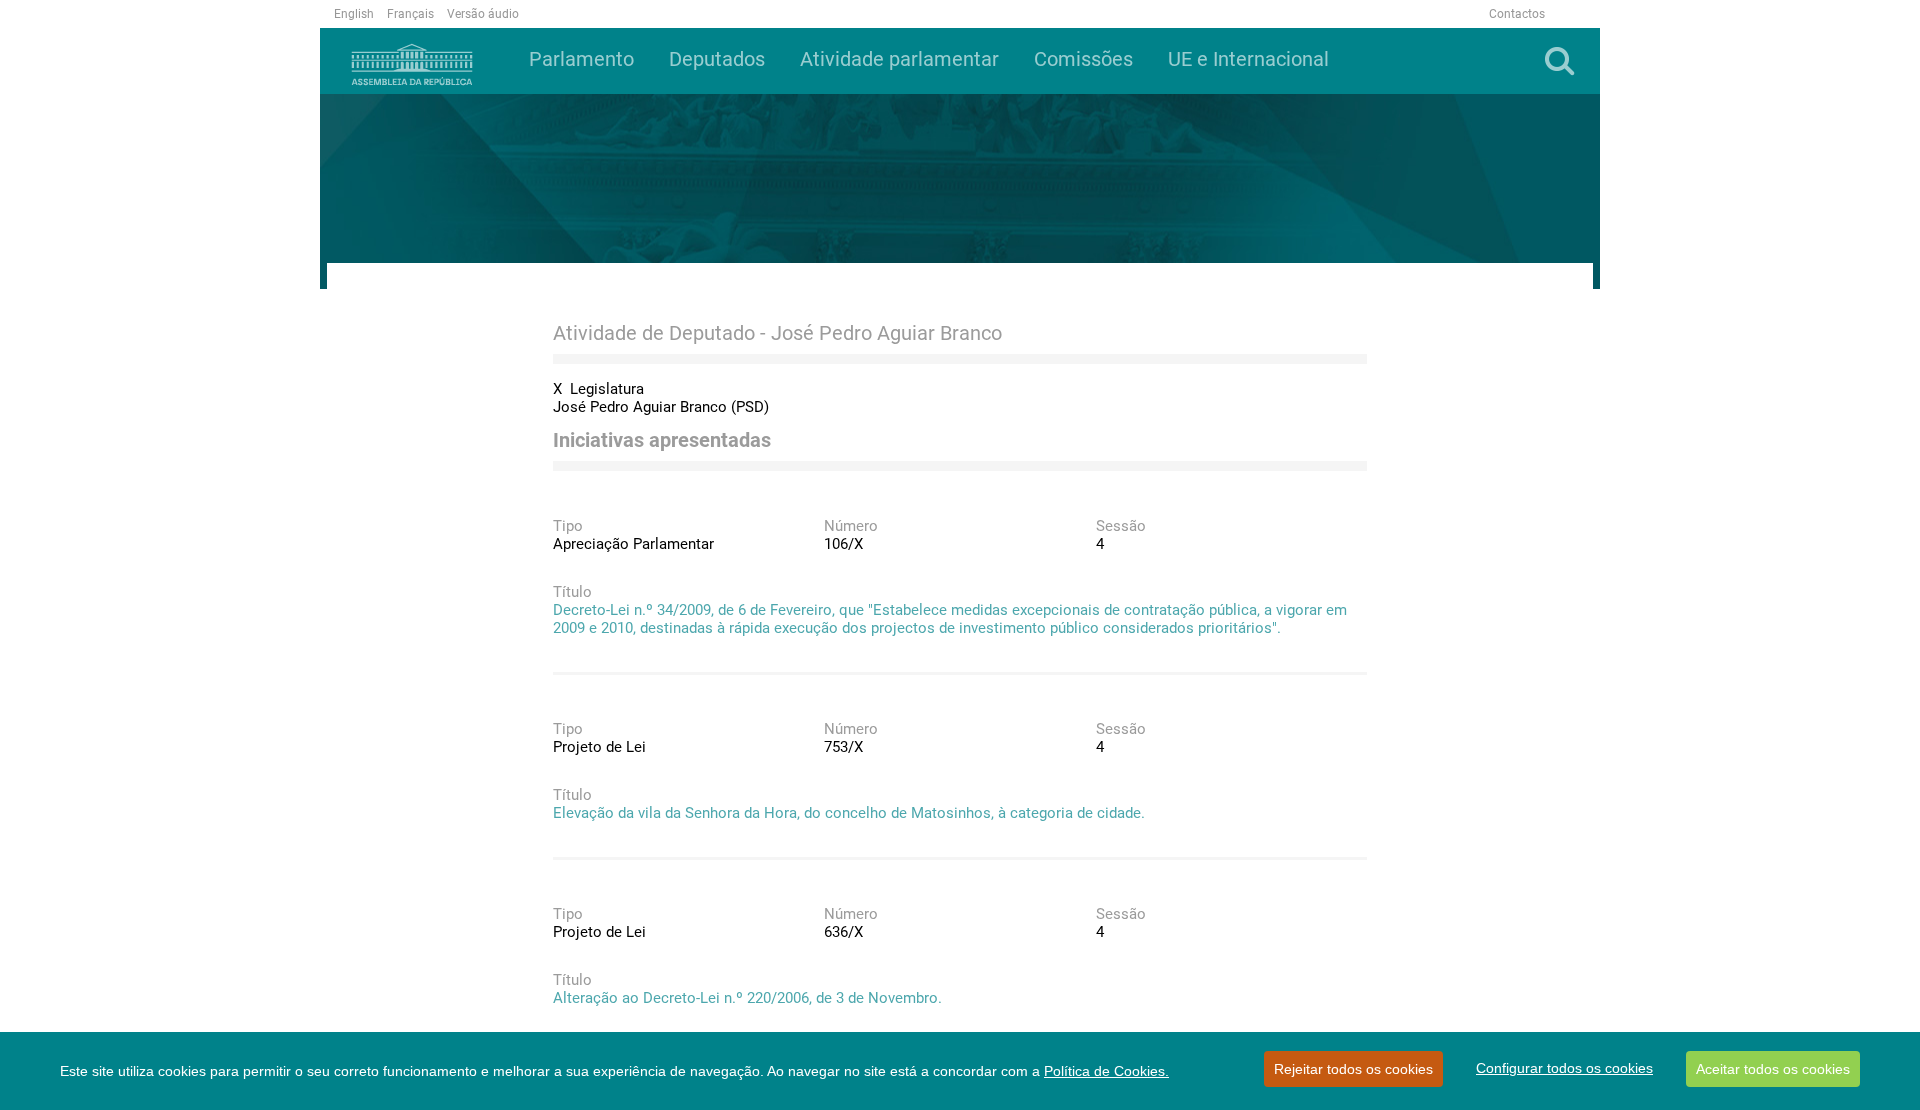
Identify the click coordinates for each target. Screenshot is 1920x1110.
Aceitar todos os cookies (1773, 1069)
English (354, 14)
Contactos (1517, 14)
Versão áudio (483, 14)
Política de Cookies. (1106, 1071)
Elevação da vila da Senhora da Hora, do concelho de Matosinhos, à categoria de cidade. (849, 813)
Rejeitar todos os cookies (1353, 1069)
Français (410, 14)
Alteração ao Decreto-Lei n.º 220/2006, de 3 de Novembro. (747, 998)
